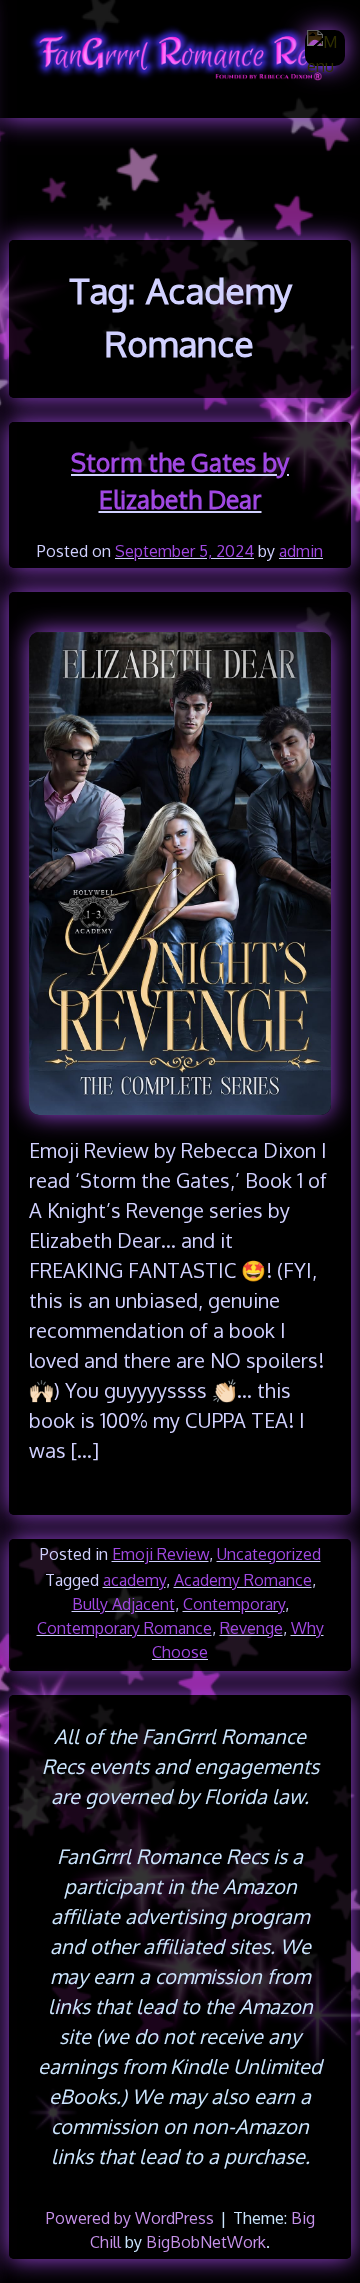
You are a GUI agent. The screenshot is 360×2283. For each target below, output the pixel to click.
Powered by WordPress (132, 2218)
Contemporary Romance (124, 1628)
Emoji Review (160, 1554)
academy (134, 1580)
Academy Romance (243, 1580)
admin (301, 551)
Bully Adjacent (123, 1604)
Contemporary (234, 1604)
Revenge (251, 1628)
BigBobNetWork (206, 2242)
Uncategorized (269, 1554)
